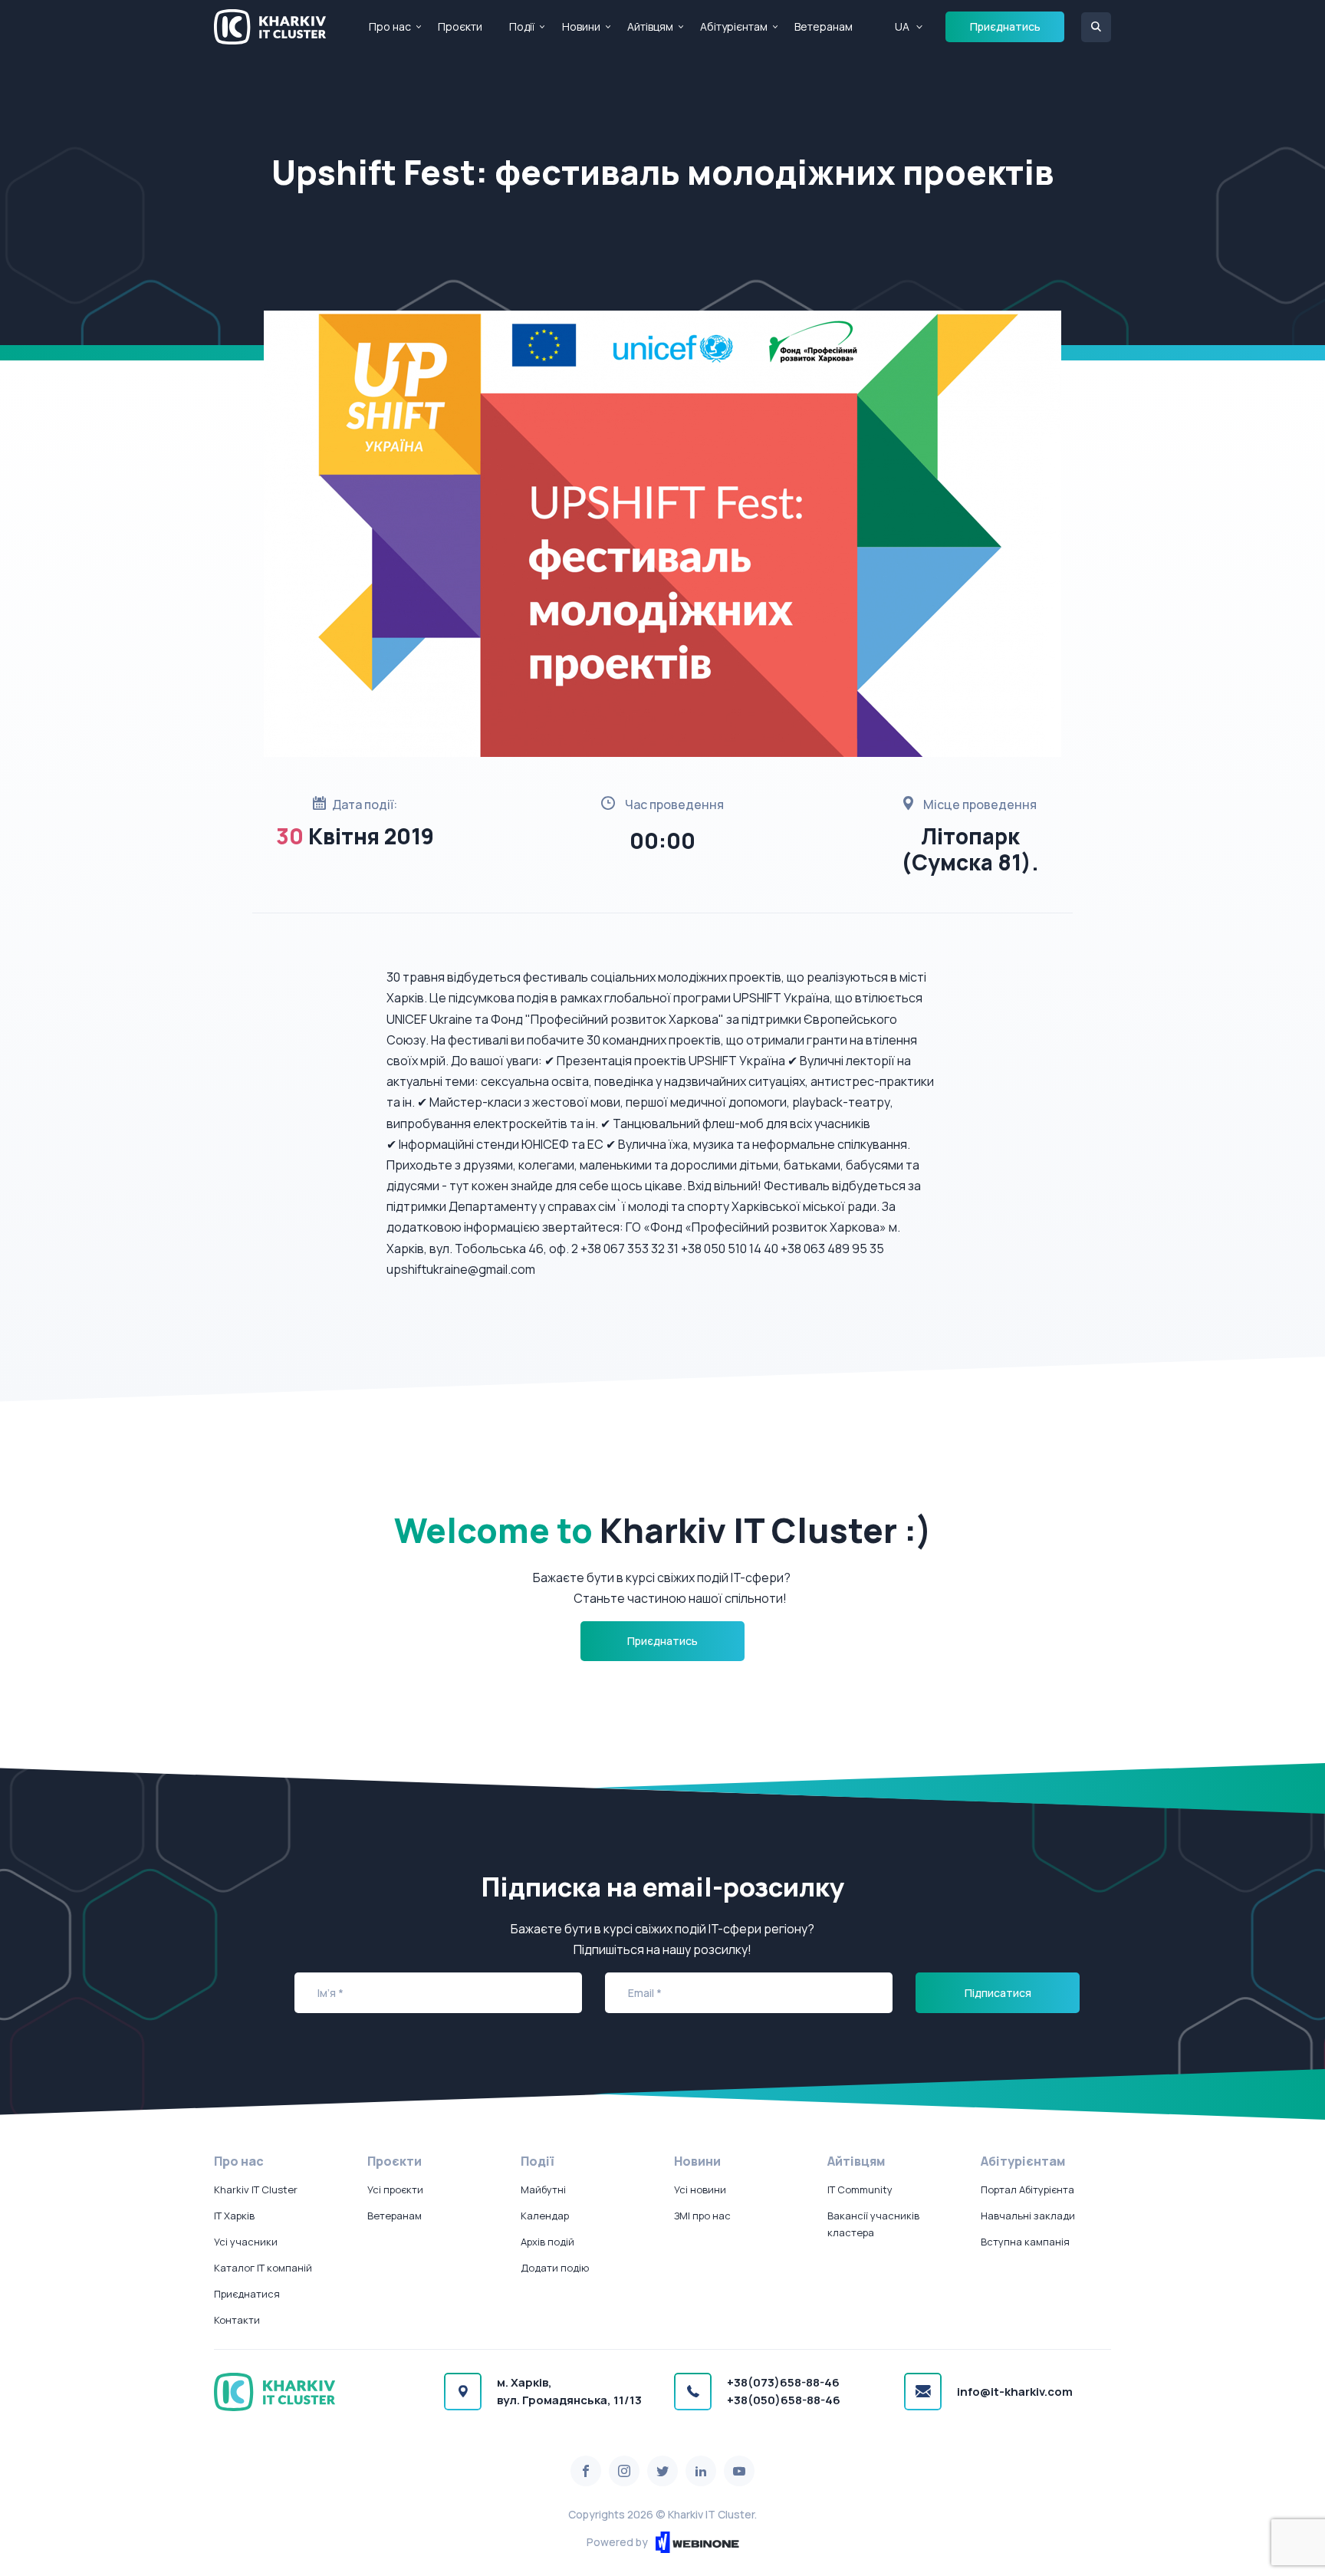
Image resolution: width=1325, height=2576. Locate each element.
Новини (581, 26)
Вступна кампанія (1025, 2242)
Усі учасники (246, 2242)
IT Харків (234, 2216)
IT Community (860, 2189)
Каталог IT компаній (263, 2268)
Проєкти (460, 26)
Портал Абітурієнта (1027, 2189)
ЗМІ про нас (702, 2216)
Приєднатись (1005, 26)
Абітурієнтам (734, 26)
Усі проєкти (395, 2189)
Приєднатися (247, 2294)
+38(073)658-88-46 (783, 2382)
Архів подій (547, 2242)
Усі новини (700, 2189)
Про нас (390, 26)
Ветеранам (824, 26)
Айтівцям (650, 26)
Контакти (237, 2320)
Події (522, 26)
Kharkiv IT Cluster (256, 2189)
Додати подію (555, 2268)
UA (902, 26)
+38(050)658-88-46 (784, 2400)
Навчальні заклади (1028, 2216)
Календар (545, 2216)
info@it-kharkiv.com (1015, 2392)
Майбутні (543, 2189)
